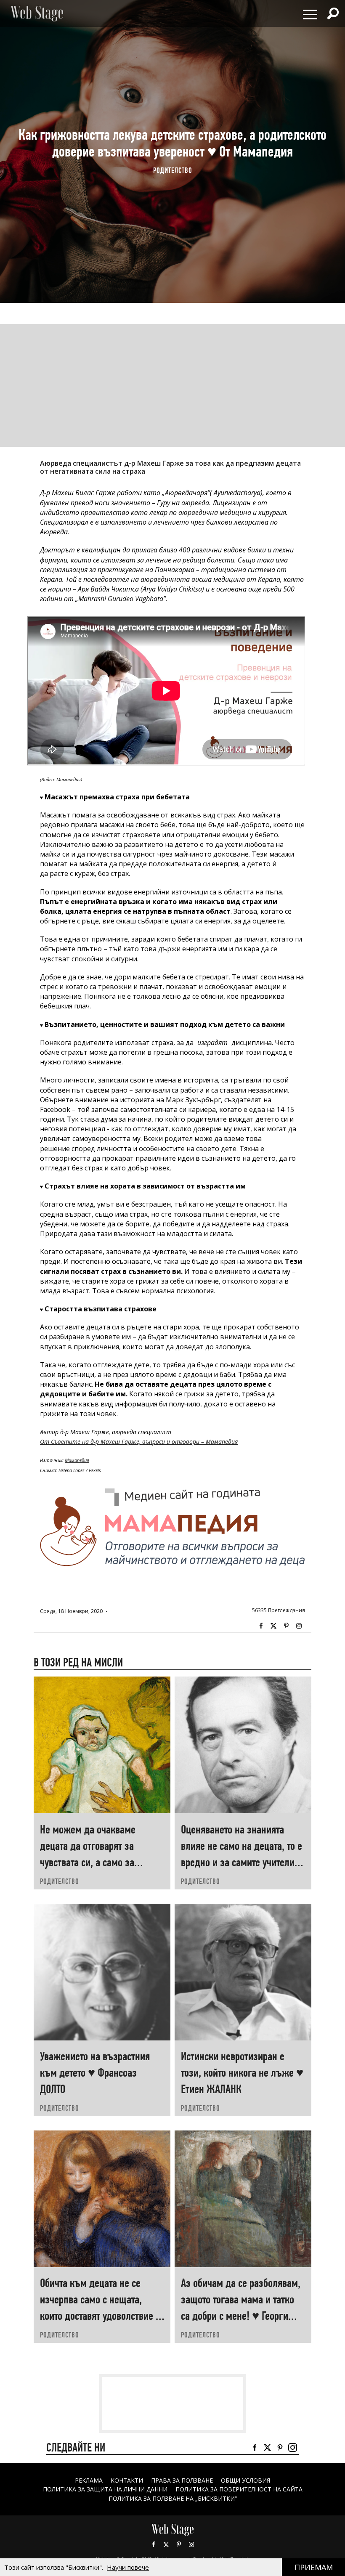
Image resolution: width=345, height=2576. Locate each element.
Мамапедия (77, 1460)
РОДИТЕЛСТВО (173, 171)
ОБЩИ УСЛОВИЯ (245, 2480)
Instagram (299, 1626)
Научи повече (128, 2567)
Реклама (89, 2480)
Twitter (273, 1626)
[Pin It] (286, 1626)
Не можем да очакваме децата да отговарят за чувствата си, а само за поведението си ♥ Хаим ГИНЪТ (88, 1862)
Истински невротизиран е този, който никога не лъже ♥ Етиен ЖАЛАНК (242, 2073)
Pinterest (179, 2544)
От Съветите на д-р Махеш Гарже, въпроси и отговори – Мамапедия (139, 1442)
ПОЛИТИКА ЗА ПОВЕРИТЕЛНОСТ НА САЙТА (239, 2489)
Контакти (127, 2480)
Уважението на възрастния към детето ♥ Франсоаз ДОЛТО (95, 2073)
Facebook (261, 1626)
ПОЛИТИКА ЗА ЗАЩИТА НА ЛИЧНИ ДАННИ (105, 2489)
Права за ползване (182, 2480)
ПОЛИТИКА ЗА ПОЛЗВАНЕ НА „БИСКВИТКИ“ (173, 2498)
